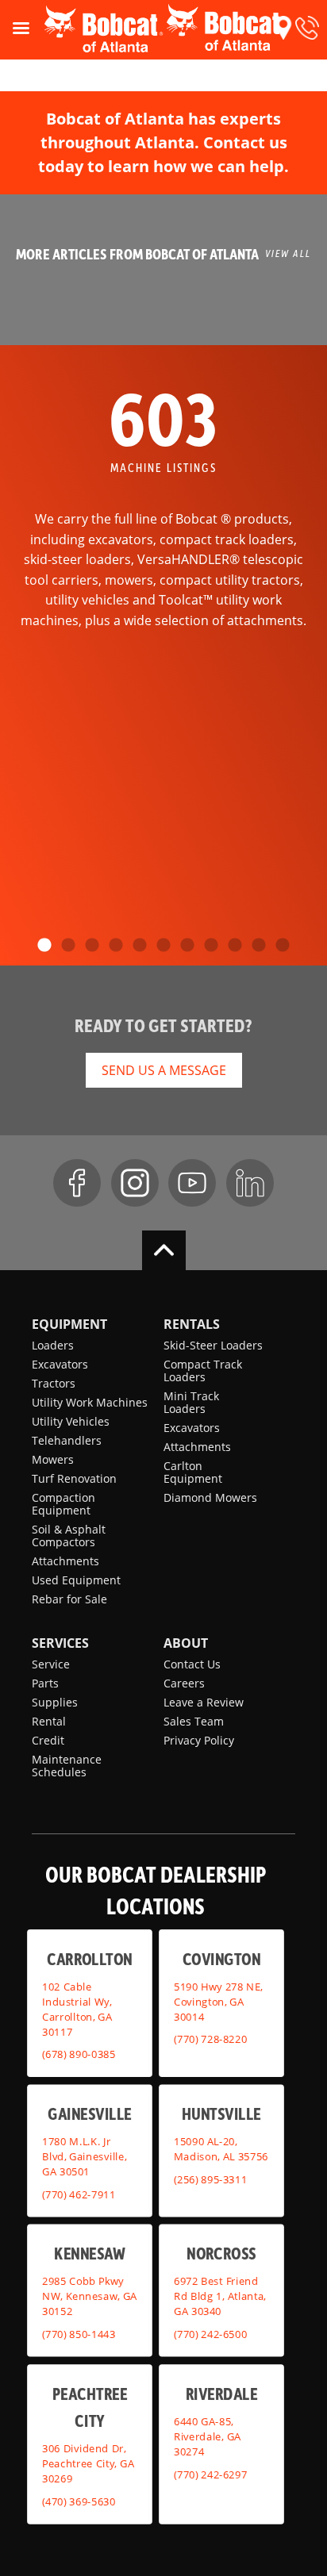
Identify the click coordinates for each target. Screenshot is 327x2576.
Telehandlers (67, 1440)
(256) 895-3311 (210, 2179)
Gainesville (89, 2113)
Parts (45, 1683)
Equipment (69, 1324)
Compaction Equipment (63, 1504)
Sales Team (194, 1721)
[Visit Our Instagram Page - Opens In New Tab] (135, 1183)
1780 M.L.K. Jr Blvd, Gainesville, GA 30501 (84, 2156)
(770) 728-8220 (210, 2039)
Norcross (221, 2253)
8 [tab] (211, 946)
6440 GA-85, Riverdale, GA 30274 (208, 2436)
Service (51, 1664)
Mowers (53, 1459)
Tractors (54, 1383)
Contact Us (192, 1664)
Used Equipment (76, 1580)
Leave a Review (204, 1702)
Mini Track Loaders (191, 1402)
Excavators (60, 1364)
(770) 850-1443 (79, 2333)
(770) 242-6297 (210, 2474)
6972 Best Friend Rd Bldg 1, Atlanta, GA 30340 (220, 2296)
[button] (283, 28)
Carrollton (89, 1958)
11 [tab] (283, 946)
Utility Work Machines (90, 1402)
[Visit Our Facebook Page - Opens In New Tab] (77, 1183)
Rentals (192, 1324)
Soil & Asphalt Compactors (69, 1536)
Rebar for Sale (69, 1599)
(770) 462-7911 (79, 2194)
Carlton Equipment (193, 1472)
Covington (221, 1958)
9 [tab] (235, 946)
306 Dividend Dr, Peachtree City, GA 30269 (88, 2463)
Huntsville (221, 2113)
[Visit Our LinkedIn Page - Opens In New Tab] (250, 1183)
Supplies (55, 1702)
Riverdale (221, 2393)
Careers (184, 1683)
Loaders (53, 1345)
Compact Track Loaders (203, 1371)
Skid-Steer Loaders (213, 1345)
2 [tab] (68, 946)
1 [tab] (44, 946)
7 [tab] (187, 946)
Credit (48, 1740)
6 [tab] (163, 946)
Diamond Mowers (210, 1497)
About (186, 1643)
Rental (49, 1721)
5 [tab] (140, 946)
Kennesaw (89, 2253)
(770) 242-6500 (210, 2333)
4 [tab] (116, 946)
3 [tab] (92, 946)
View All (288, 253)
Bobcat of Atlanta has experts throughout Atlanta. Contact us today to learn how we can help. (163, 142)
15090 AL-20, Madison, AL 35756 (221, 2149)
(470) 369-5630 (79, 2501)
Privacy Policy (199, 1740)
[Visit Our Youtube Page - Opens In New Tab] (192, 1183)
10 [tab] (259, 946)
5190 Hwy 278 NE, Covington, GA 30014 (218, 2001)
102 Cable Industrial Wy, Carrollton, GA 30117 (77, 2008)
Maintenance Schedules (67, 1766)
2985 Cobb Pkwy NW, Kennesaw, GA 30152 (90, 2296)
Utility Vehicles (71, 1421)
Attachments (65, 1561)
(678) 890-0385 (79, 2054)
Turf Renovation (74, 1478)
